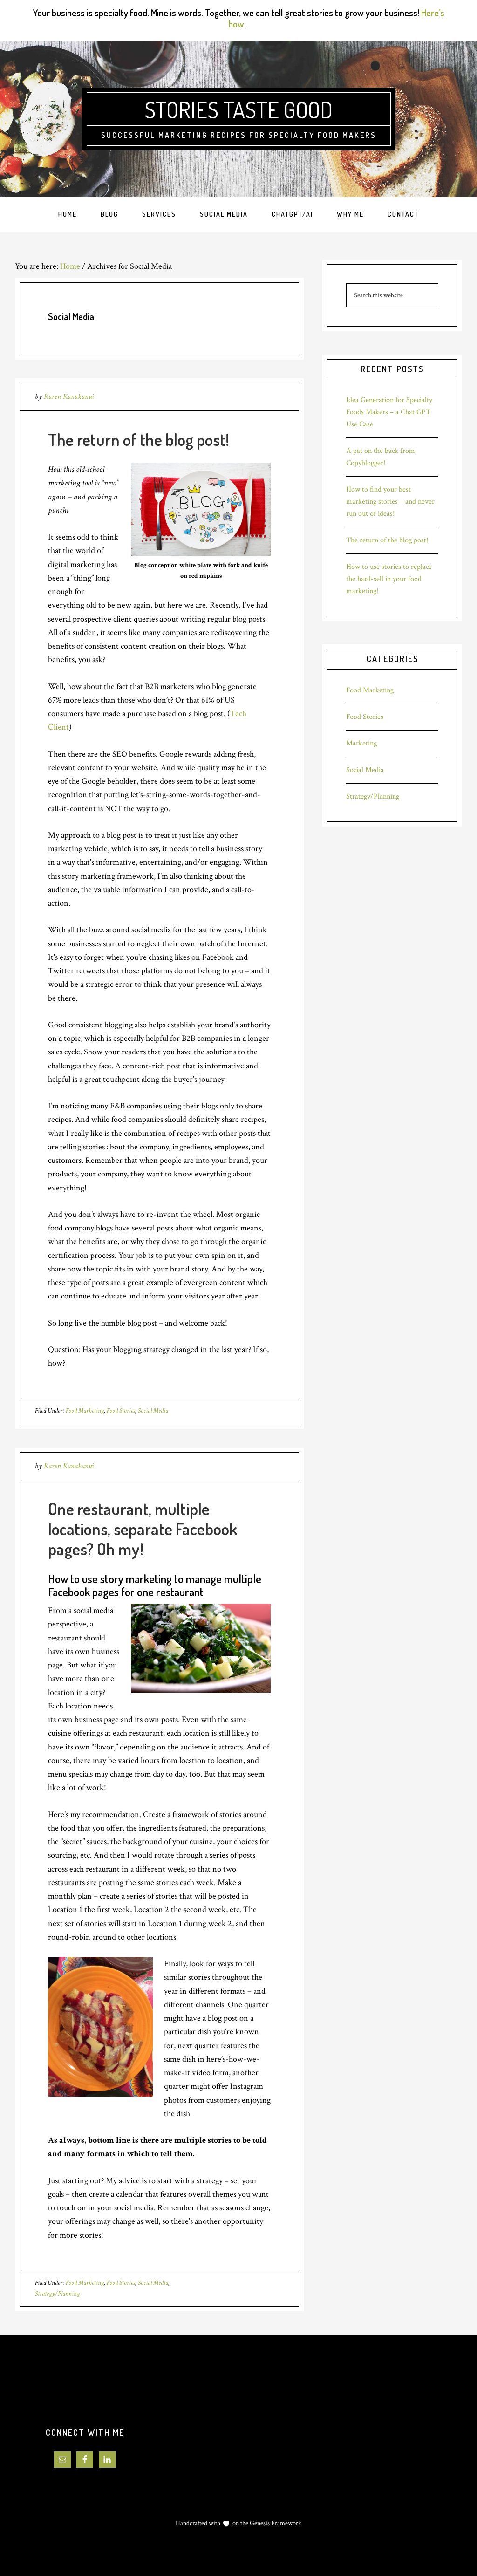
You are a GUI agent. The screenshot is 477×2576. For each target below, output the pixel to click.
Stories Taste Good (238, 109)
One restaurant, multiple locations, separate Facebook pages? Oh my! (143, 1529)
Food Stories (121, 1411)
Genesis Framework (275, 2523)
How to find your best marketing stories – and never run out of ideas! (390, 502)
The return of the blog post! (139, 439)
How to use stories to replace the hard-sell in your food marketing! (389, 579)
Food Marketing (85, 1411)
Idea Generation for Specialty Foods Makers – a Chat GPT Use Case (389, 412)
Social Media (153, 1411)
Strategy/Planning (57, 2294)
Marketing (361, 743)
